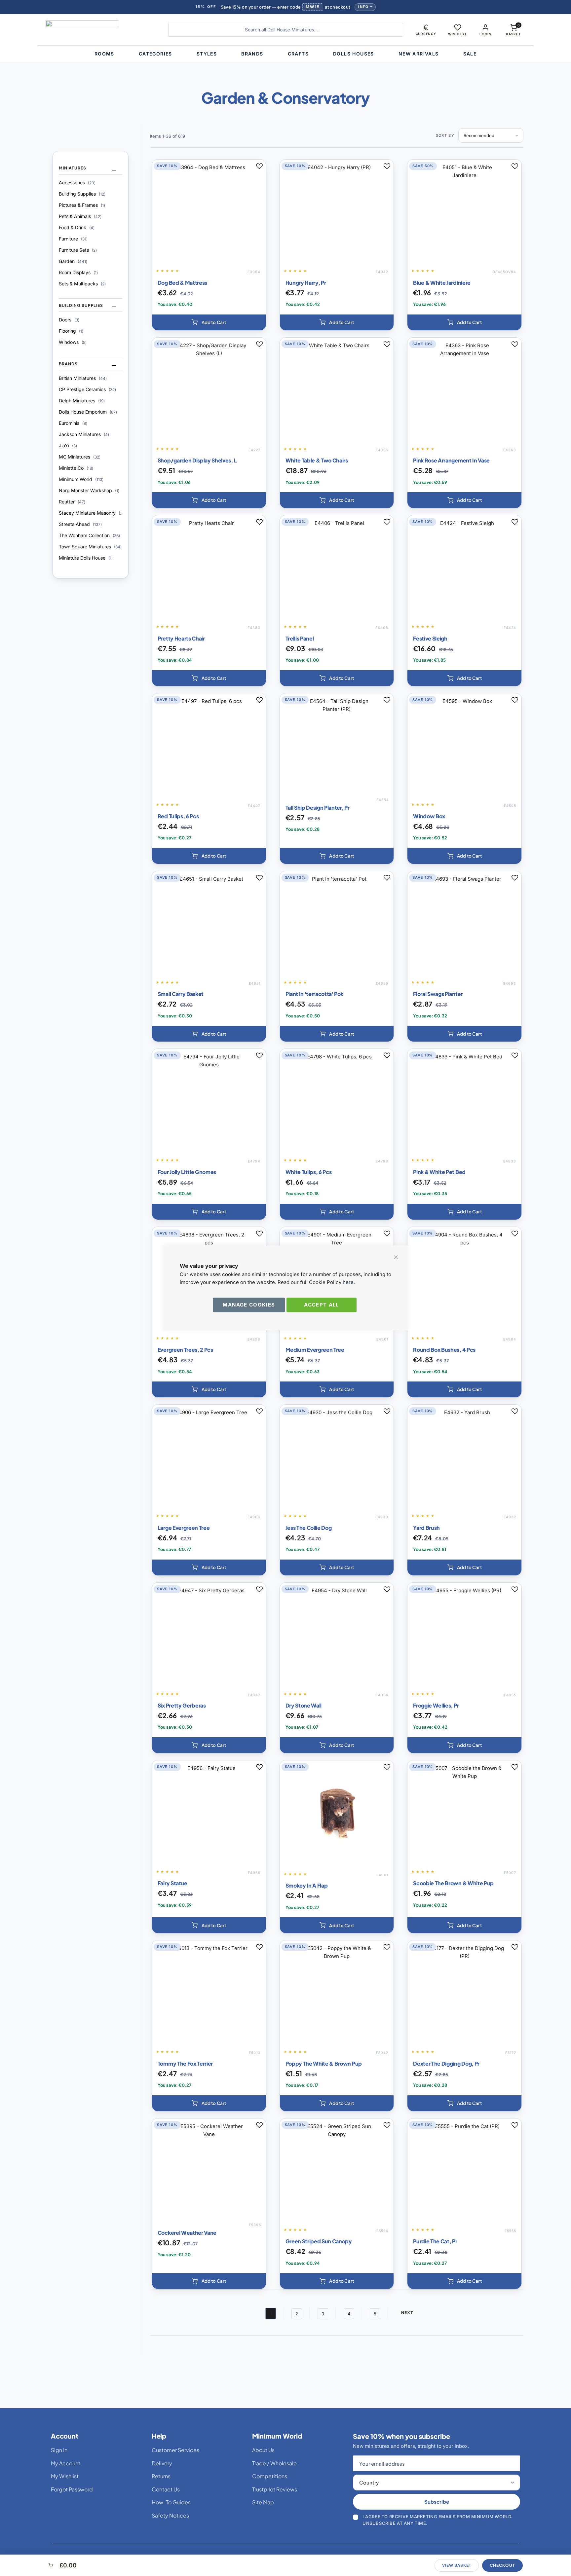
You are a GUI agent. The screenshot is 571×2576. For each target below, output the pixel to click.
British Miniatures (83, 378)
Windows (73, 342)
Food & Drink (77, 227)
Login (485, 34)
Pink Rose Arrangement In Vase (451, 460)
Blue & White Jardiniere (442, 283)
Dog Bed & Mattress (182, 283)
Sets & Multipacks (82, 284)
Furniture (73, 239)
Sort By (445, 135)
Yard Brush (426, 1528)
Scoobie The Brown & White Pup (453, 1883)
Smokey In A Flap (307, 1885)
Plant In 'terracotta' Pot (314, 994)
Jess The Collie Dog (309, 1528)
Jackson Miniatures (84, 434)
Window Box (429, 816)
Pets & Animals (80, 216)
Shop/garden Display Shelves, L (197, 460)
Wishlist (457, 34)
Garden (73, 261)
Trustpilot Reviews (275, 2489)
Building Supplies (82, 194)
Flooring (71, 331)
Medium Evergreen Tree (315, 1350)
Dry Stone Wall (304, 1705)
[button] (426, 30)
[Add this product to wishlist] (259, 166)
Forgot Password (72, 2489)
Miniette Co (76, 468)
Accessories (77, 183)
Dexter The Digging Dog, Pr (446, 2063)
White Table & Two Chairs (317, 460)
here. (349, 1282)
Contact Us (166, 2489)
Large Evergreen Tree (184, 1528)
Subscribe (437, 2502)
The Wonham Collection (89, 535)
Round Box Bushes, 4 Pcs (444, 1350)
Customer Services (175, 2450)
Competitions (270, 2476)
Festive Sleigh (430, 638)
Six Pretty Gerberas (182, 1705)
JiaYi (68, 445)
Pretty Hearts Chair (181, 638)
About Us (263, 2450)
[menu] (285, 54)
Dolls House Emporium (88, 412)
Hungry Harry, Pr (306, 283)
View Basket (457, 2565)
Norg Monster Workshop (89, 490)
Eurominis (73, 423)
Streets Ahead (80, 524)
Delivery (162, 2463)
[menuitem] (104, 54)
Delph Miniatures (82, 401)
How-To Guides (171, 2502)
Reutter (72, 502)
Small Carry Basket (181, 994)
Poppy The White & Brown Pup (324, 2063)
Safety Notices (170, 2515)
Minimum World (81, 479)
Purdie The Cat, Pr (435, 2241)
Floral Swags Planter (438, 994)
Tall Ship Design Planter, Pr (318, 808)
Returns (161, 2476)
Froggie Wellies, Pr (436, 1705)
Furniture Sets (78, 250)
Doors (69, 320)
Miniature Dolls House (86, 558)
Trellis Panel (300, 638)
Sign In (59, 2450)
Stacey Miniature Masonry (91, 513)
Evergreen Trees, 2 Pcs (185, 1350)
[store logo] (102, 30)
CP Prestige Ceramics (87, 389)
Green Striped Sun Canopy (319, 2241)
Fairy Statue (172, 1883)
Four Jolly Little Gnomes (187, 1172)
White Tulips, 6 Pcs (309, 1172)
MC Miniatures (80, 457)
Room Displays (78, 272)
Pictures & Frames (82, 205)
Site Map (263, 2502)
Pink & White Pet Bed (439, 1172)
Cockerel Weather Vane (187, 2233)
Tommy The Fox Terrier (185, 2063)
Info (363, 7)
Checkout (502, 2565)
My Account (66, 2463)
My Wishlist (65, 2476)
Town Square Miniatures (90, 547)
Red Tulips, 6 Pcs (178, 816)
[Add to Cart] (209, 322)
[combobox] (286, 30)
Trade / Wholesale (274, 2463)
